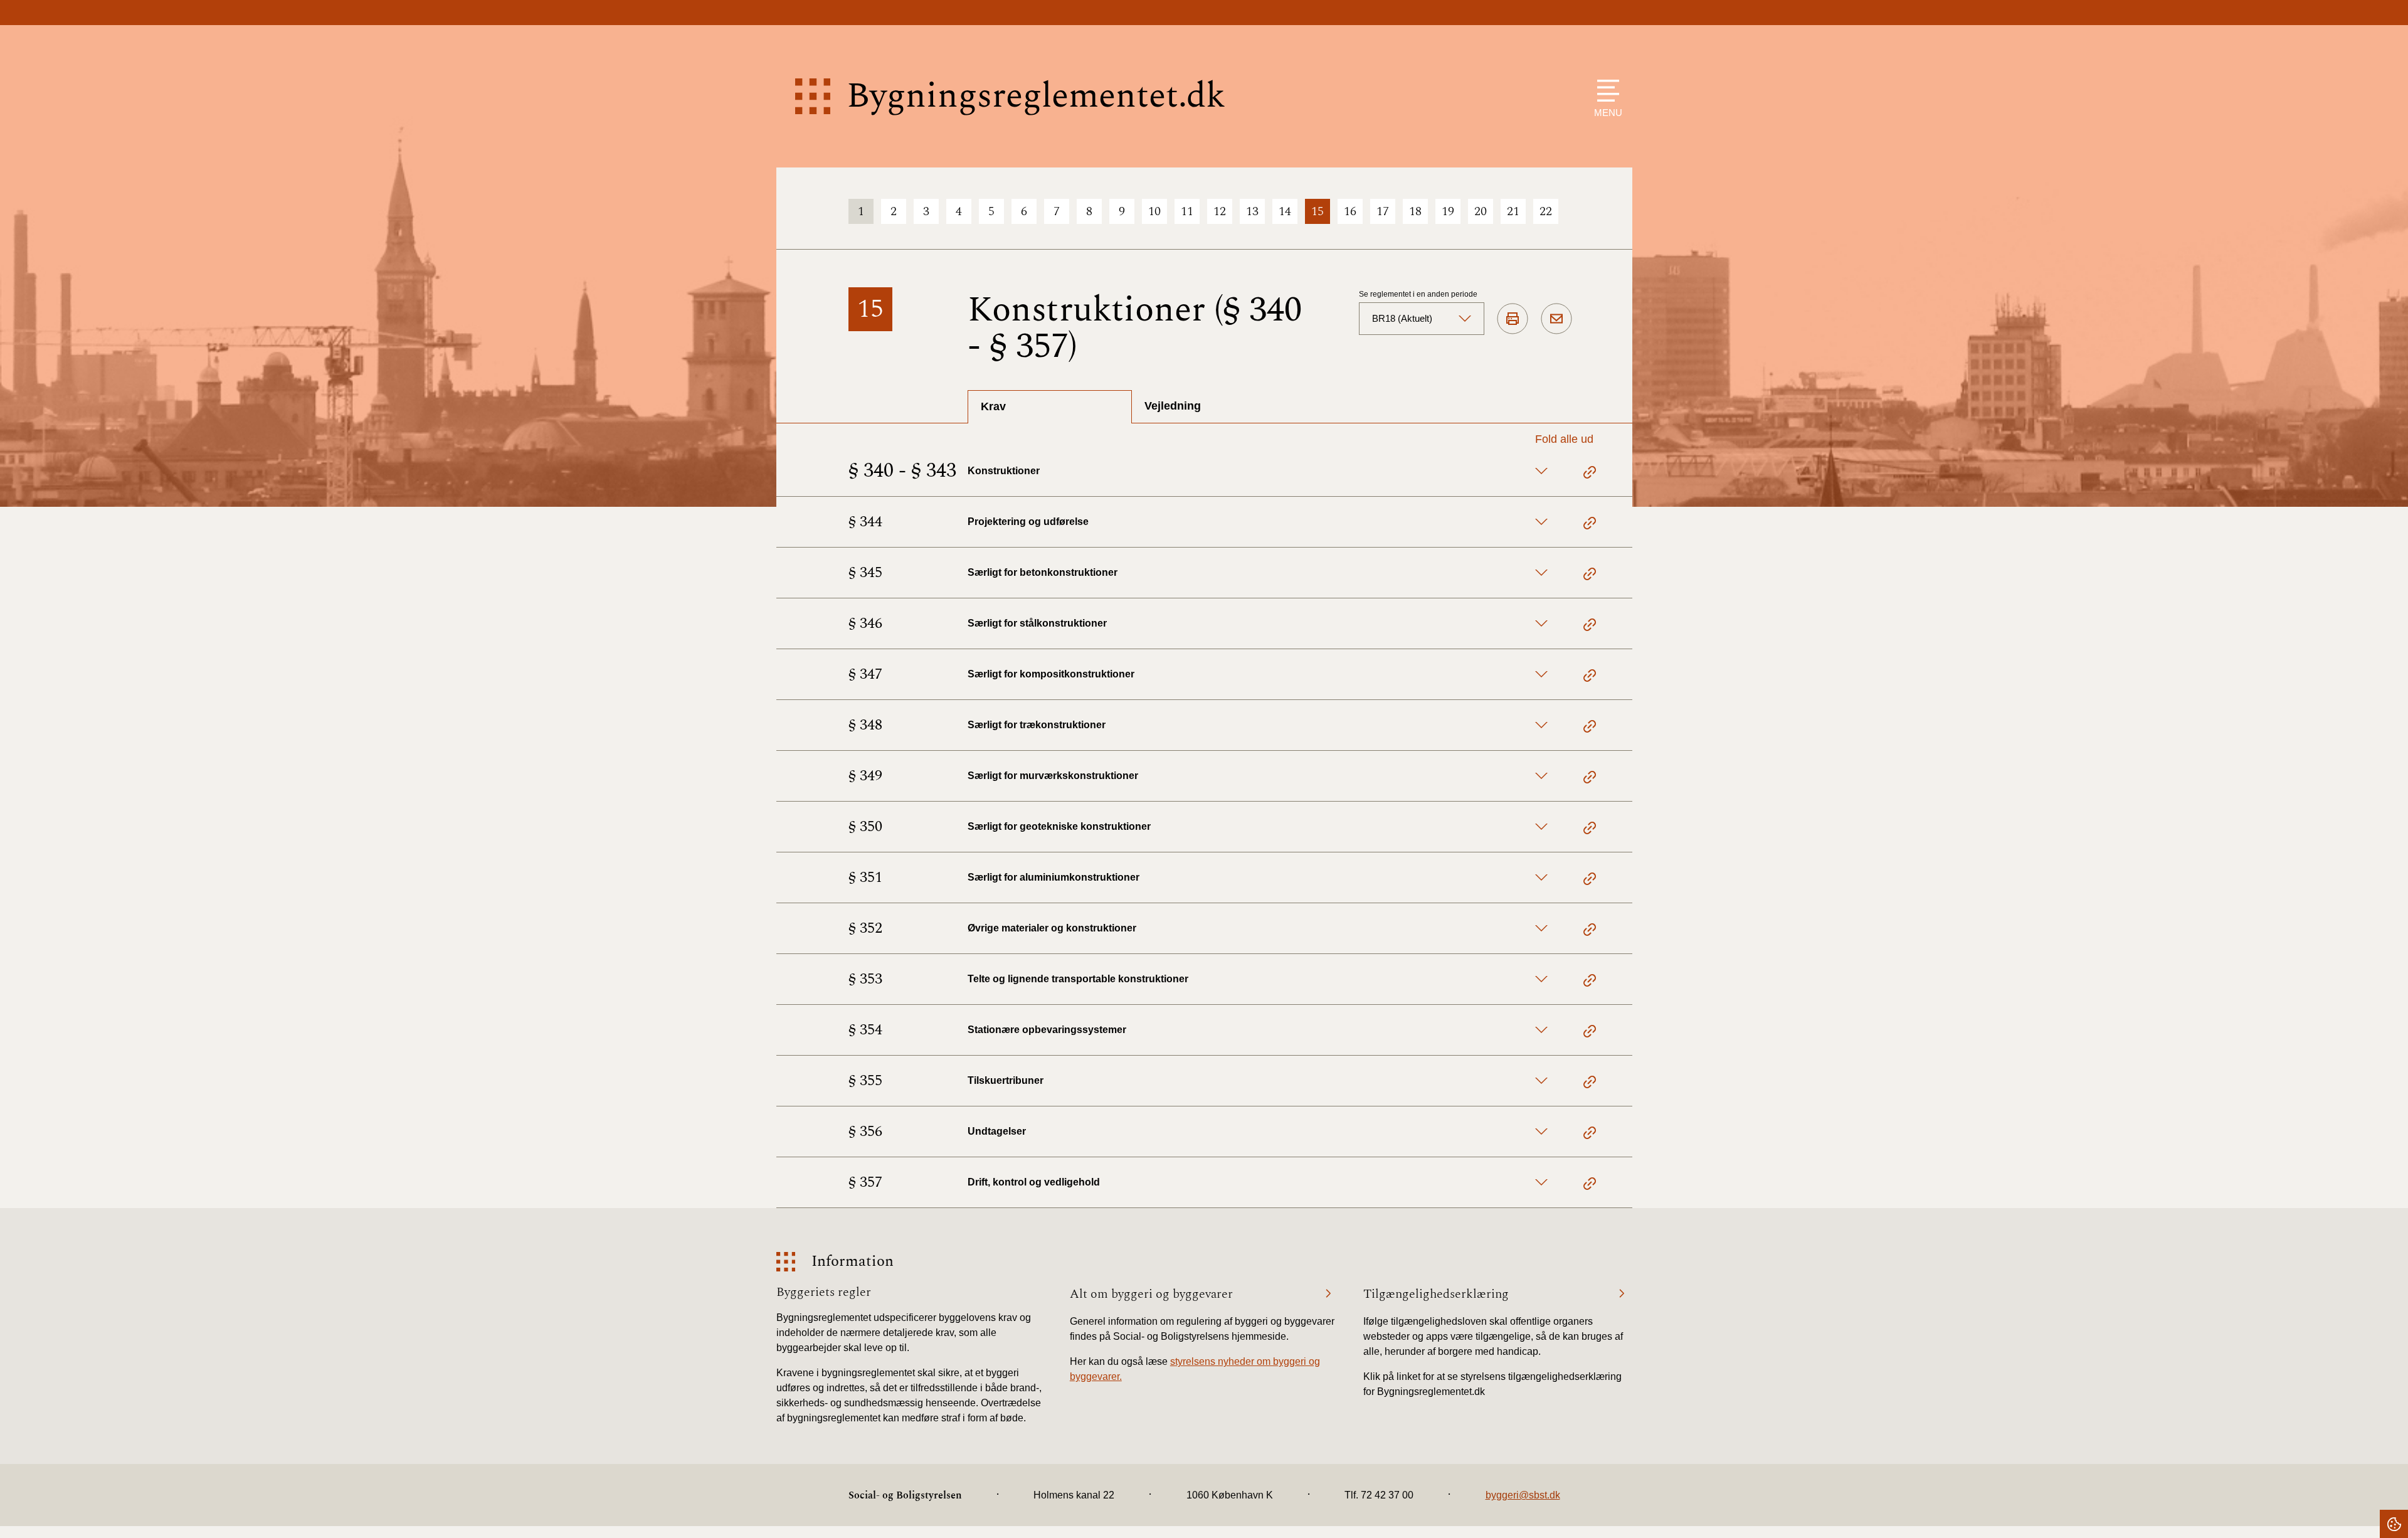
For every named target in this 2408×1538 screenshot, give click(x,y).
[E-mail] (1556, 319)
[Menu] (1605, 91)
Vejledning (1173, 406)
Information (853, 1262)
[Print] (1513, 319)
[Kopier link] (1590, 474)
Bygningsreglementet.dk (1036, 96)
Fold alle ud (1564, 439)
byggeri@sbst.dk (1523, 1495)
